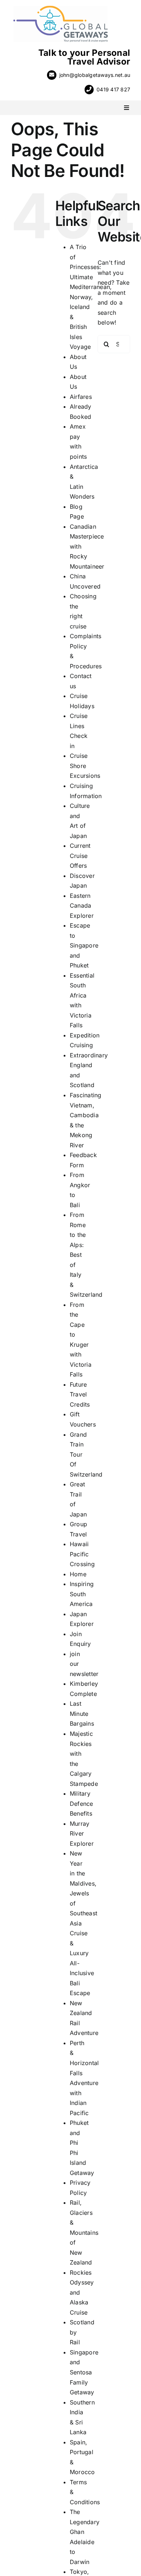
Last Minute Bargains (82, 1714)
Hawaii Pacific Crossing (82, 1554)
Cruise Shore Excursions (85, 766)
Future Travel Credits (80, 1394)
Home (78, 1574)
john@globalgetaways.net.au (95, 75)
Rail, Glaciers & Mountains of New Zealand (84, 2232)
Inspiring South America (82, 1594)
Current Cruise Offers (80, 856)
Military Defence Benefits (82, 1803)
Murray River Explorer (82, 1834)
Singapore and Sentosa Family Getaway (84, 2372)
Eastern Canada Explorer (82, 906)
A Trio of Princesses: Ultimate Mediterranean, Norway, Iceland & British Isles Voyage (91, 297)
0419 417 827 (113, 89)
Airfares (81, 397)
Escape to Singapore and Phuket (84, 945)
